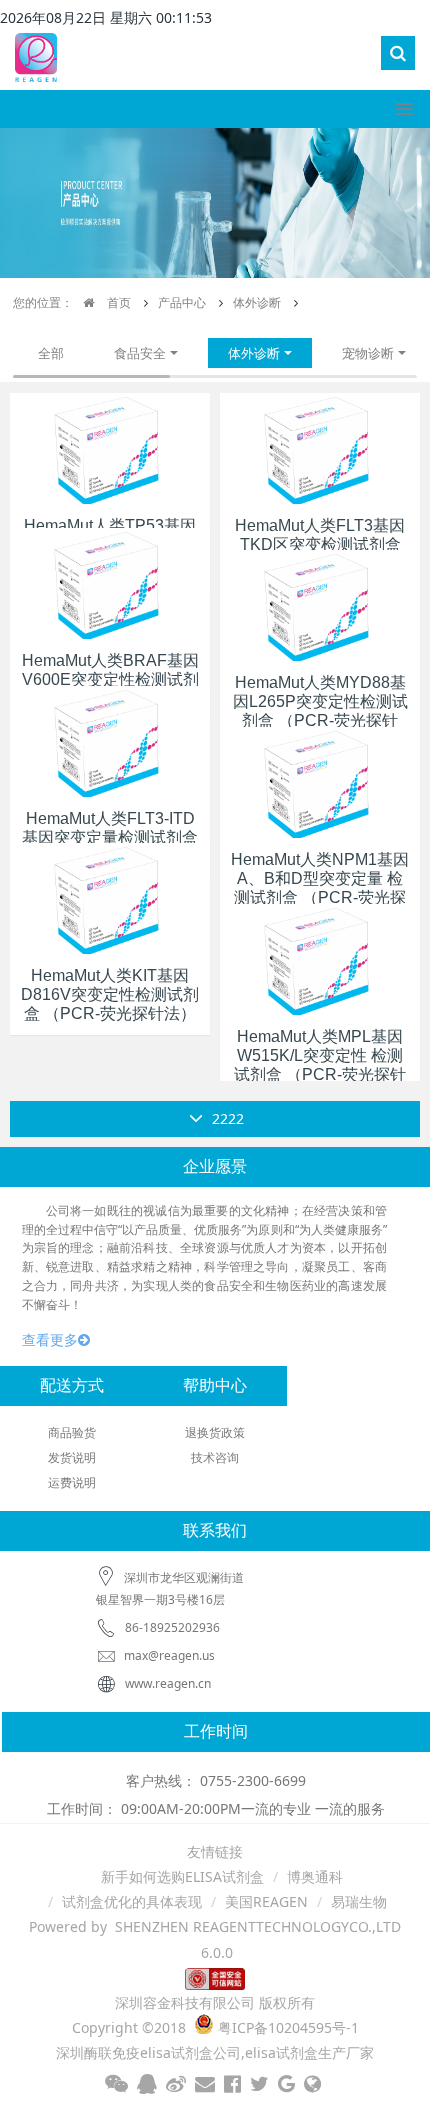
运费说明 (72, 1482)
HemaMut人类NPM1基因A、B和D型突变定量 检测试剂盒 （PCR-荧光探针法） (320, 888)
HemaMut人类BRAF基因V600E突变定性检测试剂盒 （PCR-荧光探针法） (110, 679)
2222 (226, 1118)
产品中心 (182, 302)
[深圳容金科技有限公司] (36, 54)
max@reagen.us (168, 1655)
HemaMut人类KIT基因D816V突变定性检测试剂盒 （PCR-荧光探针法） (110, 994)
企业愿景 (215, 1166)
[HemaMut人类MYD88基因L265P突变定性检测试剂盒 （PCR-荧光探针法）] (320, 603)
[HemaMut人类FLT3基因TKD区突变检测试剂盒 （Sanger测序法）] (320, 446)
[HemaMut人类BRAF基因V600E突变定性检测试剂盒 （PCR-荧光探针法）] (110, 581)
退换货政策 (215, 1432)
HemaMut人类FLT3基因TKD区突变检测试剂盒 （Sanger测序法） (320, 544)
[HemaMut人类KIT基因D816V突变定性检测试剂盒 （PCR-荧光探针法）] (110, 896)
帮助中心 (215, 1385)
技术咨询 (215, 1457)
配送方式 (72, 1385)
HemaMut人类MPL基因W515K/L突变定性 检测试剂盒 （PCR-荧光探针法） (320, 1065)
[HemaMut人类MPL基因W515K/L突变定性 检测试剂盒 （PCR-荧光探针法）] (320, 957)
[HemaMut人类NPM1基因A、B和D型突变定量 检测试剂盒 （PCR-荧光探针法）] (320, 780)
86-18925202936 (172, 1627)
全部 (51, 353)
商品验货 (72, 1432)
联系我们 (215, 1530)
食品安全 (140, 353)
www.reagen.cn (168, 1683)
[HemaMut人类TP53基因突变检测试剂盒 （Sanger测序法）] (110, 446)
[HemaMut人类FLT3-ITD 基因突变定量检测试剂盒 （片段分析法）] (110, 739)
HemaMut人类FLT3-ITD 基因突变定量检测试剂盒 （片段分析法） (110, 837)
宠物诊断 (368, 353)
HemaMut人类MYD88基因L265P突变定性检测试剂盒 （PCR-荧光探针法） (320, 711)
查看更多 (50, 1339)
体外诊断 (257, 302)
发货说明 (72, 1457)
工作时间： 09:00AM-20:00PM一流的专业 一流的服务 (216, 1808)
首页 (117, 302)
